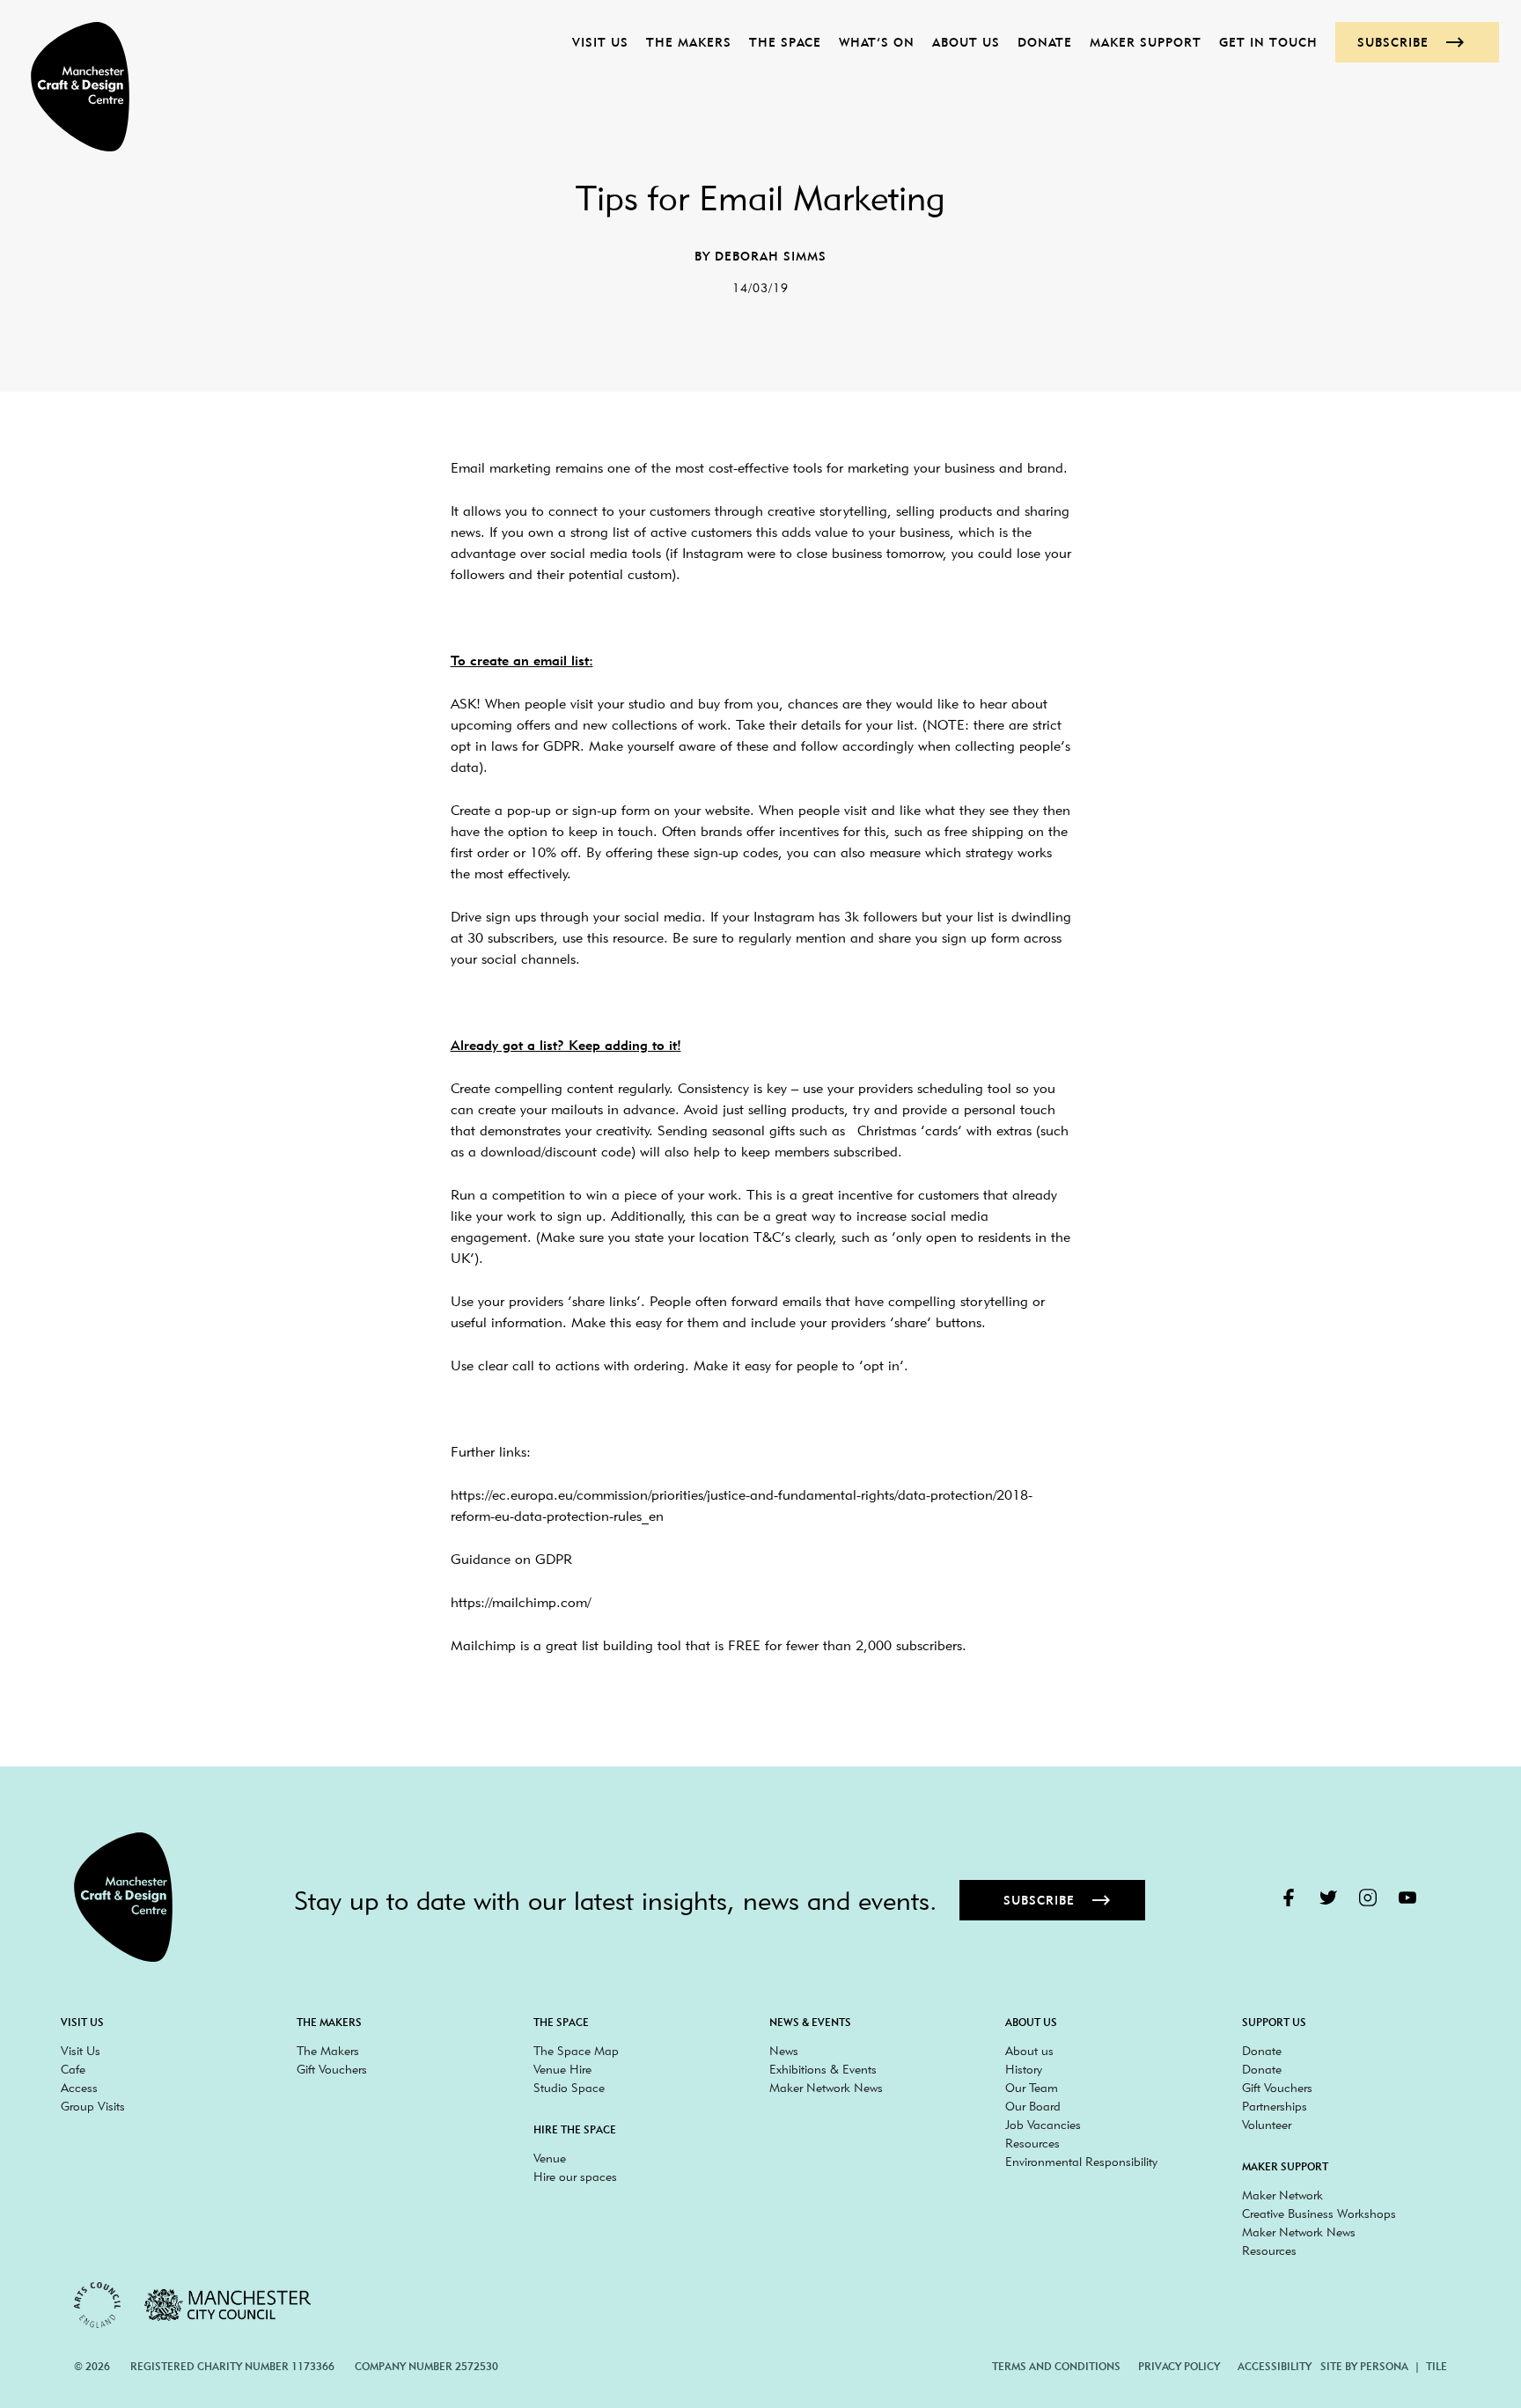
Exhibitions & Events (823, 2069)
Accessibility (1275, 2366)
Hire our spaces (575, 2177)
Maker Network (1282, 2195)
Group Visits (93, 2106)
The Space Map (576, 2051)
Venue (550, 2158)
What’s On (877, 42)
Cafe (73, 2069)
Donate (1045, 42)
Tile (1436, 2366)
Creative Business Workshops (1319, 2213)
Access (79, 2088)
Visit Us (600, 42)
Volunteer (1267, 2125)
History (1024, 2069)
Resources (1032, 2143)
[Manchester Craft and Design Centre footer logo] (123, 1897)
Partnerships (1275, 2106)
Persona (1384, 2366)
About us (966, 42)
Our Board (1033, 2106)
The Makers (689, 42)
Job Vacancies (1043, 2125)
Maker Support (1146, 42)
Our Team (1032, 2088)
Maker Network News (826, 2088)
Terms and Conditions (1056, 2366)
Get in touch (1268, 42)
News (784, 2051)
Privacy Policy (1179, 2366)
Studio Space (569, 2088)
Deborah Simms (771, 256)
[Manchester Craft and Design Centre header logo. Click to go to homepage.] (71, 87)
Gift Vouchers (332, 2069)
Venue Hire (562, 2069)
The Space (785, 42)
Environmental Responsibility (1081, 2162)
